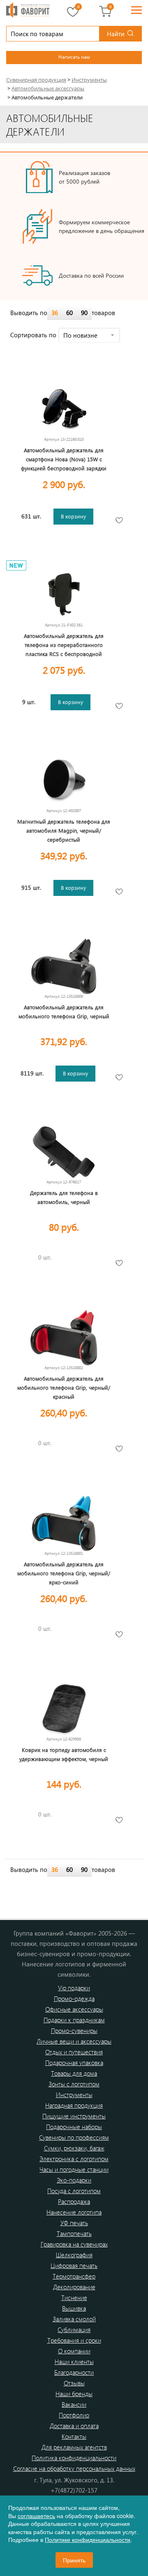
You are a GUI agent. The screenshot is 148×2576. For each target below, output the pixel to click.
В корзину (73, 516)
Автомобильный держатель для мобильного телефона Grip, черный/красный (64, 1387)
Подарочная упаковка (74, 2063)
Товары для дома (74, 2073)
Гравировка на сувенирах (74, 2244)
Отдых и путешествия (74, 2052)
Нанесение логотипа (74, 2212)
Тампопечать (74, 2233)
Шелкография (74, 2255)
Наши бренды (74, 2394)
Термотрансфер (74, 2276)
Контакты (74, 2436)
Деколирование (74, 2287)
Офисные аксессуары (74, 2009)
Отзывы (74, 2383)
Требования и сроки (74, 2340)
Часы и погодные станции (74, 2169)
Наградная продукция (74, 2105)
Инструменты (74, 2095)
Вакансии (74, 2404)
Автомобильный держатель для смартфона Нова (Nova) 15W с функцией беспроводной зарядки (64, 459)
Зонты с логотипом (74, 2084)
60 (69, 313)
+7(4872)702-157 (74, 2490)
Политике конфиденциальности (88, 2539)
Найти (116, 34)
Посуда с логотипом (74, 2191)
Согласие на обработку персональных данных (74, 2468)
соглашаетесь (36, 2516)
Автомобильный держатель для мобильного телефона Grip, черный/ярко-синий (64, 1573)
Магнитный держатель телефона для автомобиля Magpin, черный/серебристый (64, 830)
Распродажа (74, 2201)
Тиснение (74, 2297)
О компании (74, 2351)
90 (84, 313)
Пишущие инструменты (74, 2116)
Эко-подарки (74, 2180)
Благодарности (74, 2372)
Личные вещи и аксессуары (74, 2041)
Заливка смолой (74, 2319)
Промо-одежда (74, 1998)
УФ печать (74, 2223)
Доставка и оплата (74, 2426)
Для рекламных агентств (74, 2447)
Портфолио (74, 2415)
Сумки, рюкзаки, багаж (74, 2148)
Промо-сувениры (74, 2030)
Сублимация (74, 2330)
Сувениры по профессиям (74, 2137)
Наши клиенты (74, 2362)
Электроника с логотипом (74, 2159)
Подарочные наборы (74, 2127)
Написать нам (74, 57)
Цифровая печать (74, 2265)
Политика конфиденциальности (74, 2458)
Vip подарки (74, 1988)
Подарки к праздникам (74, 2020)
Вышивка (74, 2308)
